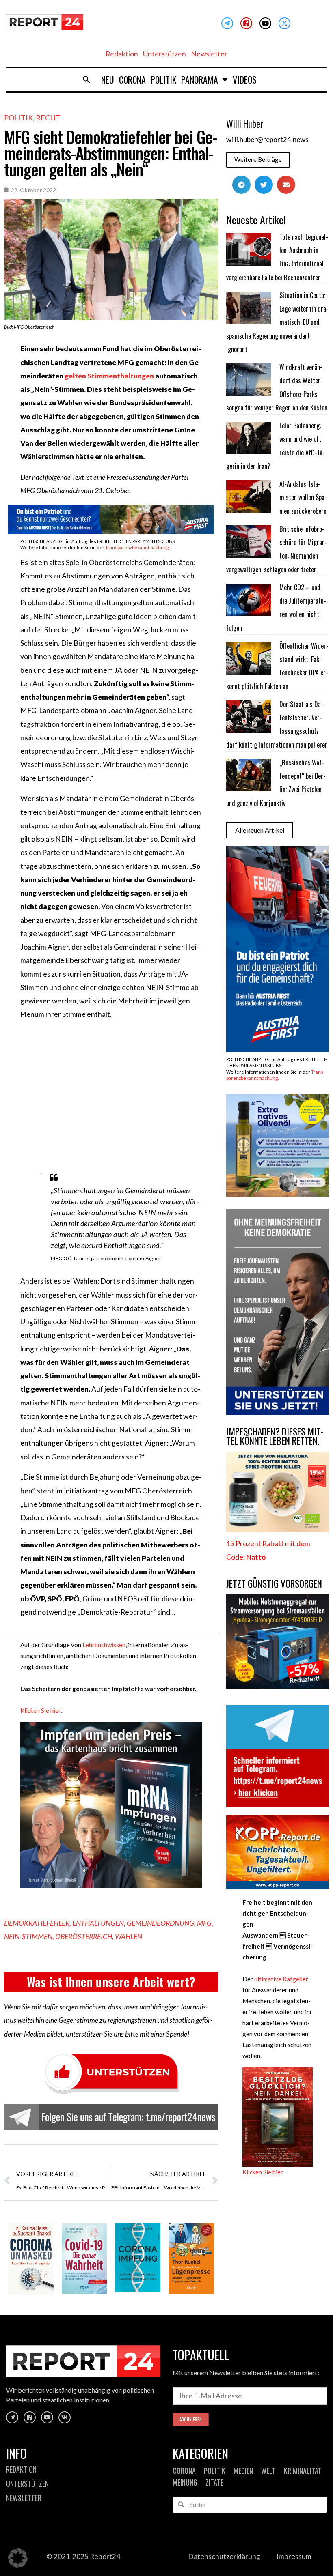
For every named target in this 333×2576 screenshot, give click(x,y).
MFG (204, 1923)
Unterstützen (164, 54)
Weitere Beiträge (258, 159)
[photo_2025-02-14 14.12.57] (278, 1412)
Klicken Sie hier (263, 2172)
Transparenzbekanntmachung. (137, 547)
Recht (48, 118)
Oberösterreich (84, 1937)
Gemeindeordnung (160, 1923)
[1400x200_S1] (111, 532)
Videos (245, 79)
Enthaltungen (98, 1923)
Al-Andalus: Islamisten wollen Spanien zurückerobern (303, 497)
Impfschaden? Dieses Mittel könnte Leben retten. (275, 1436)
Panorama (200, 79)
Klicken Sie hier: (41, 1710)
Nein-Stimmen (28, 1937)
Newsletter (209, 54)
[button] (86, 79)
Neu (108, 79)
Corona (132, 79)
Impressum (294, 2556)
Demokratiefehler (37, 1923)
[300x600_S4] (278, 1050)
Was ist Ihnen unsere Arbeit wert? (111, 1982)
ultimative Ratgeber (281, 1979)
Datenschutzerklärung (224, 2556)
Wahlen (129, 1937)
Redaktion (122, 54)
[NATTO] (278, 1530)
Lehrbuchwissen (104, 1645)
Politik (163, 79)
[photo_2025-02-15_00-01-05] (278, 1194)
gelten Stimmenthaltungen (109, 376)
